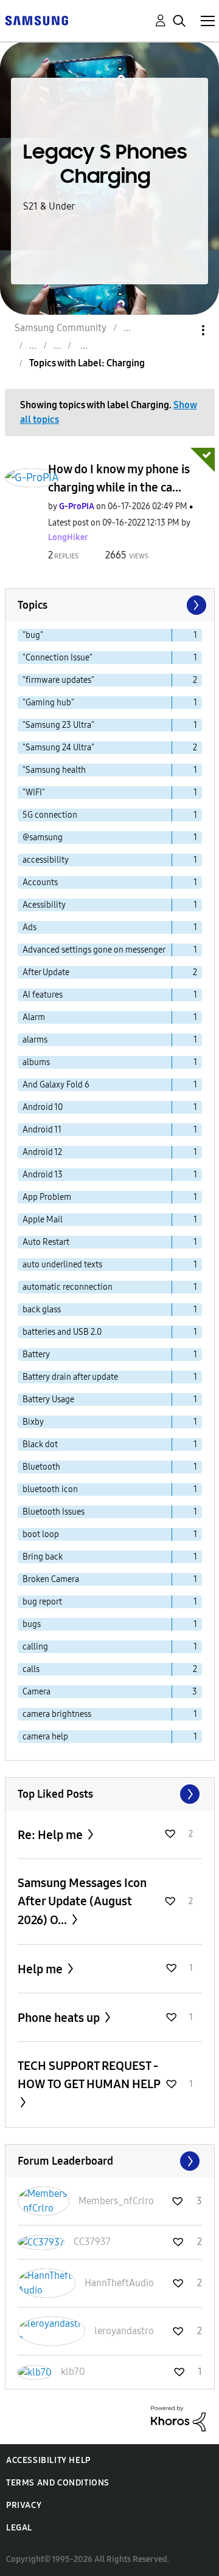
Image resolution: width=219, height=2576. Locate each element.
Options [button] (182, 330)
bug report (42, 1602)
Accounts (40, 882)
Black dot (40, 1444)
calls (31, 1669)
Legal (19, 2528)
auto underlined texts (62, 1265)
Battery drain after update (70, 1377)
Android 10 (43, 1107)
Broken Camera (51, 1579)
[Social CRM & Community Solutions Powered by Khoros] (178, 2418)
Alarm (34, 1017)
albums (36, 1062)
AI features (43, 995)
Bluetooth (41, 1467)
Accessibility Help (48, 2460)
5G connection (50, 815)
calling (35, 1647)
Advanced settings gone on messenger (94, 950)
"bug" (33, 635)
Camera (36, 1692)
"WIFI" (34, 793)
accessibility (46, 860)
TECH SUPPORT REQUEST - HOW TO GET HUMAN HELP (89, 2075)
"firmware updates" (58, 680)
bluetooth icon (50, 1489)
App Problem (47, 1197)
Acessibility (44, 905)
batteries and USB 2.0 (62, 1332)
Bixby (33, 1422)
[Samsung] (36, 20)
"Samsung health (54, 770)
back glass (42, 1310)
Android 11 (42, 1130)
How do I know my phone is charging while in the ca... (119, 478)
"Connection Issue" (57, 658)
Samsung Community (61, 328)
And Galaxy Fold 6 (56, 1085)
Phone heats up (60, 2018)
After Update (46, 972)
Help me (41, 1969)
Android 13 (43, 1175)
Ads (30, 927)
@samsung (43, 838)
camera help (45, 1737)
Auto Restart (46, 1242)
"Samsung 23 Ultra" (58, 725)
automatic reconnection (68, 1287)
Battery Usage (48, 1399)
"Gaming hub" (48, 703)
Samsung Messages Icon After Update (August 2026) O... (82, 1901)
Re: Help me (51, 1835)
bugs (32, 1624)
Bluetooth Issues (54, 1512)
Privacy (24, 2505)
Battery (36, 1355)
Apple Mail (43, 1220)
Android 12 (42, 1152)
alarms (35, 1040)
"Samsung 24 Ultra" (58, 748)
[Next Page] (195, 605)
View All (110, 1794)
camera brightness (57, 1714)
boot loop (41, 1534)
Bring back (43, 1557)
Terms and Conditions (58, 2483)
